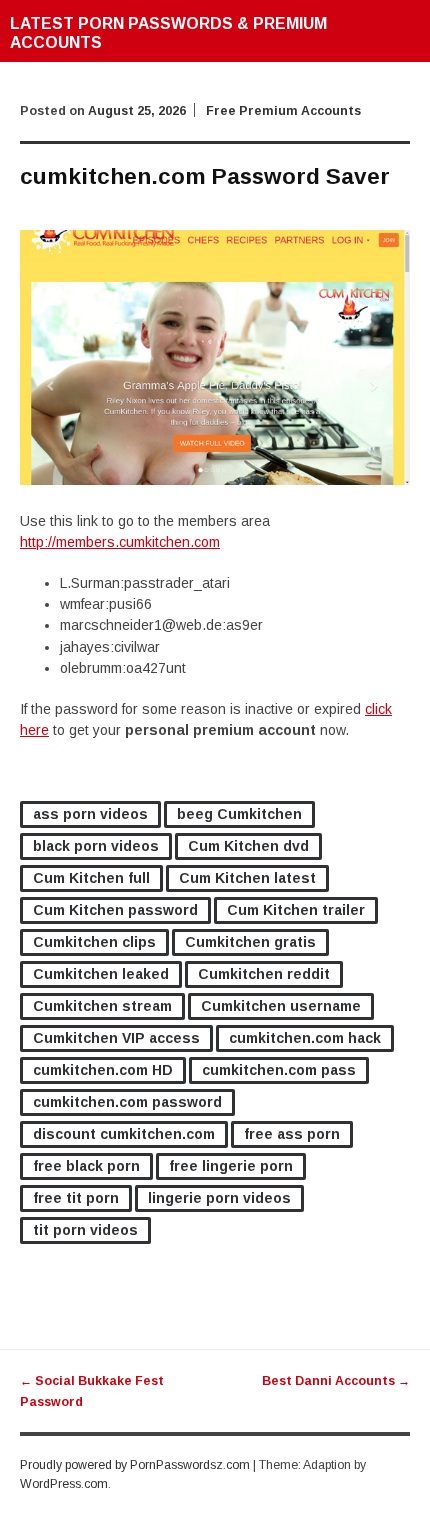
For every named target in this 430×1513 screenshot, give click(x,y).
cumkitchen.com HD (103, 1070)
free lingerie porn (231, 1166)
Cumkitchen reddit (264, 974)
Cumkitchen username (281, 1006)
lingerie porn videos (219, 1198)
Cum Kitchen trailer (296, 910)
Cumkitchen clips (94, 942)
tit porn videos (85, 1230)
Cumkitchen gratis (250, 942)
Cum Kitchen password (115, 910)
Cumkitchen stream (102, 1006)
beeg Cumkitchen (239, 814)
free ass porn (292, 1134)
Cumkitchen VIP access (116, 1038)
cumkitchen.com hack (305, 1038)
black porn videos (96, 846)
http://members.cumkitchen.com (120, 542)
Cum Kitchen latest (247, 878)
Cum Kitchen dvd (248, 846)
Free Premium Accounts (283, 111)
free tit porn (76, 1198)
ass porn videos (90, 814)
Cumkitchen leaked (101, 974)
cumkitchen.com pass (279, 1070)
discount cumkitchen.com (124, 1134)
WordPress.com (64, 1484)
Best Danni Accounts (336, 1381)
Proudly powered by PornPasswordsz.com (135, 1465)
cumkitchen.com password (127, 1102)
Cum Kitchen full (91, 878)
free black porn (86, 1166)
